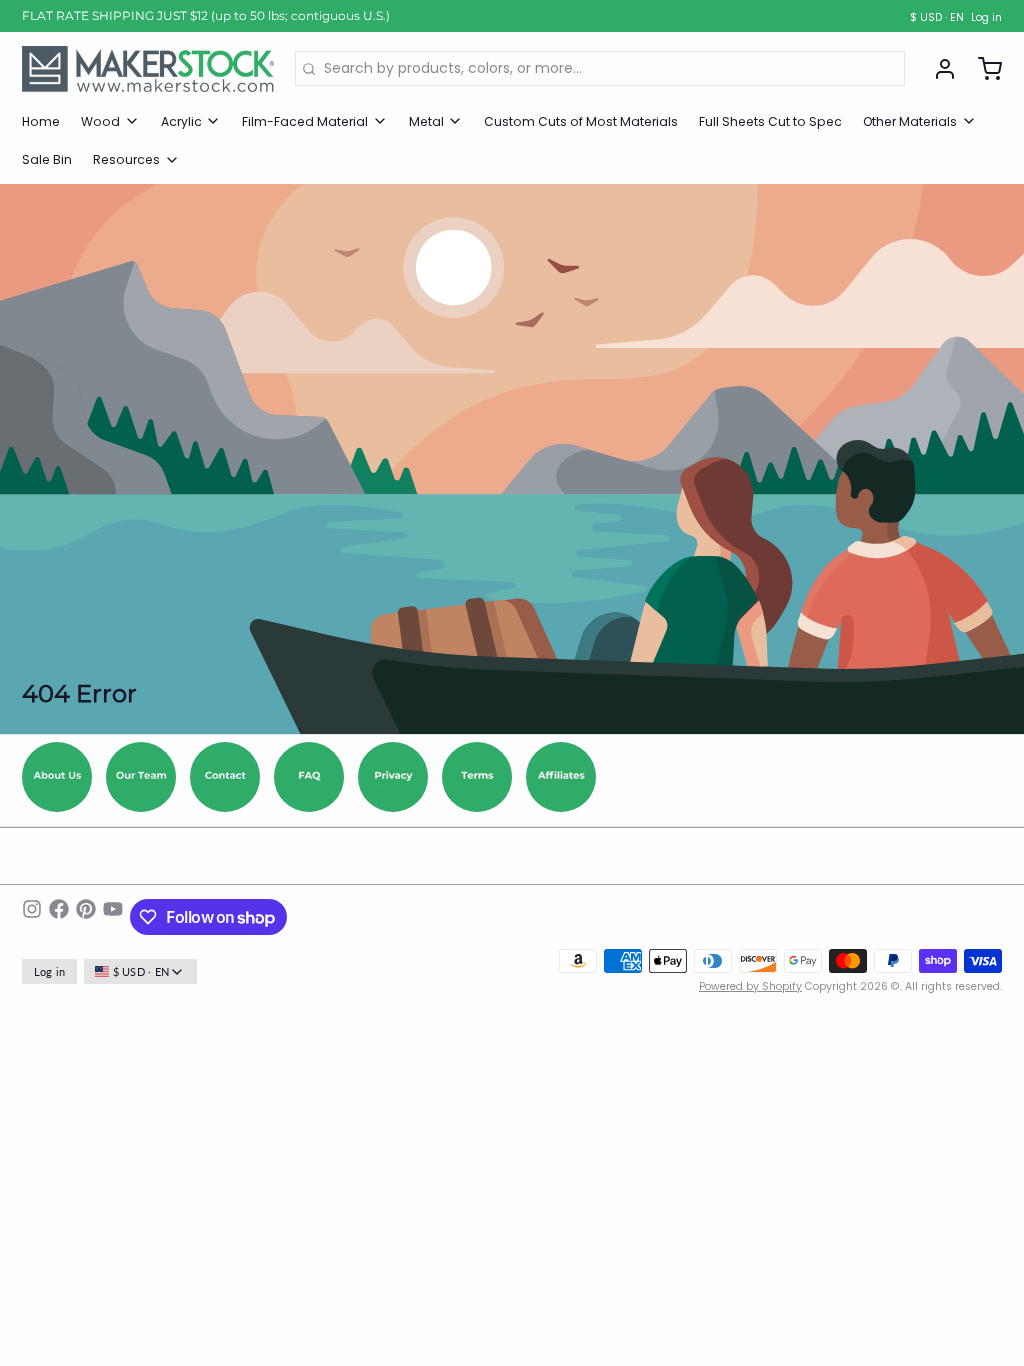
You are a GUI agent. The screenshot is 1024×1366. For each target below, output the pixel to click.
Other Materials (910, 121)
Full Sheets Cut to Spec (770, 121)
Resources (126, 159)
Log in (986, 18)
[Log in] (938, 69)
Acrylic (181, 121)
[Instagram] (32, 917)
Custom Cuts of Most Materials (581, 121)
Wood (100, 121)
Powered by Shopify (750, 986)
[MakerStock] (148, 69)
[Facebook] (59, 917)
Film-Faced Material (305, 121)
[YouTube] (113, 917)
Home (41, 121)
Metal (426, 121)
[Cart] (983, 69)
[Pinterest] (86, 917)
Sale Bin (47, 159)
